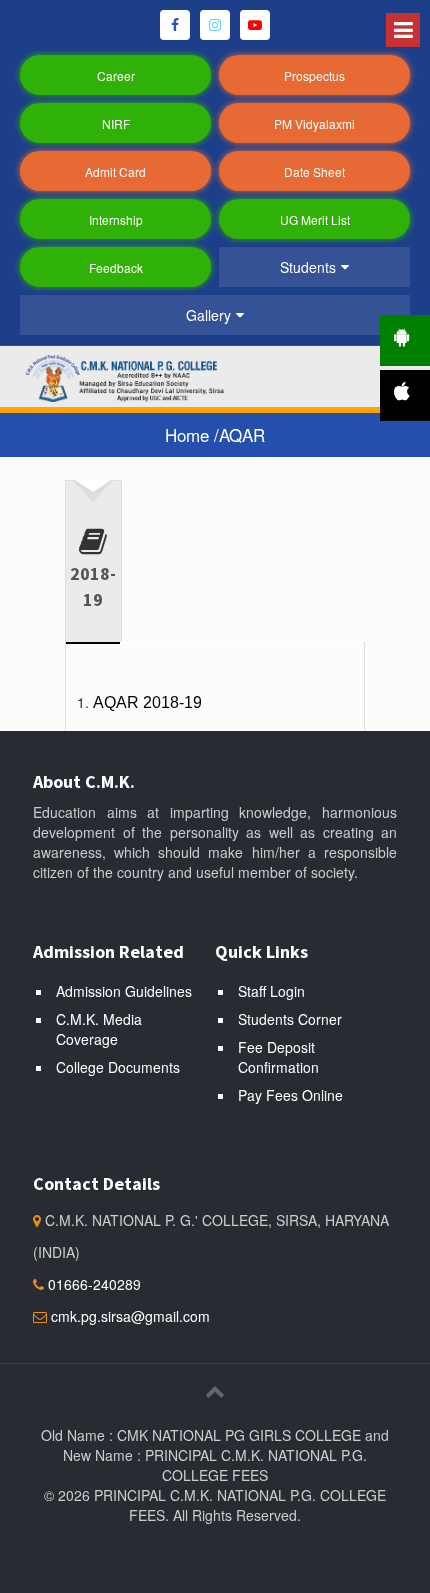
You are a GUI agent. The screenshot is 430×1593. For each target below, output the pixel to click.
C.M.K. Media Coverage (99, 1029)
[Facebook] (175, 25)
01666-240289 (92, 1284)
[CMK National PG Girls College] (140, 376)
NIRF (116, 123)
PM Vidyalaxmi (314, 123)
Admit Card (115, 171)
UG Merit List (315, 219)
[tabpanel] (215, 694)
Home (189, 434)
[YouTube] (255, 25)
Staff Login (271, 991)
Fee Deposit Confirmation (278, 1057)
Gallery (208, 315)
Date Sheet (314, 171)
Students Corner (290, 1019)
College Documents (118, 1067)
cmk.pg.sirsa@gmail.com (130, 1316)
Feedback (116, 267)
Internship (116, 219)
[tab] (93, 554)
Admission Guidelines (124, 991)
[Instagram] (215, 25)
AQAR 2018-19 (147, 702)
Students (308, 267)
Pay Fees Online (290, 1095)
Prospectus (314, 75)
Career (116, 75)
